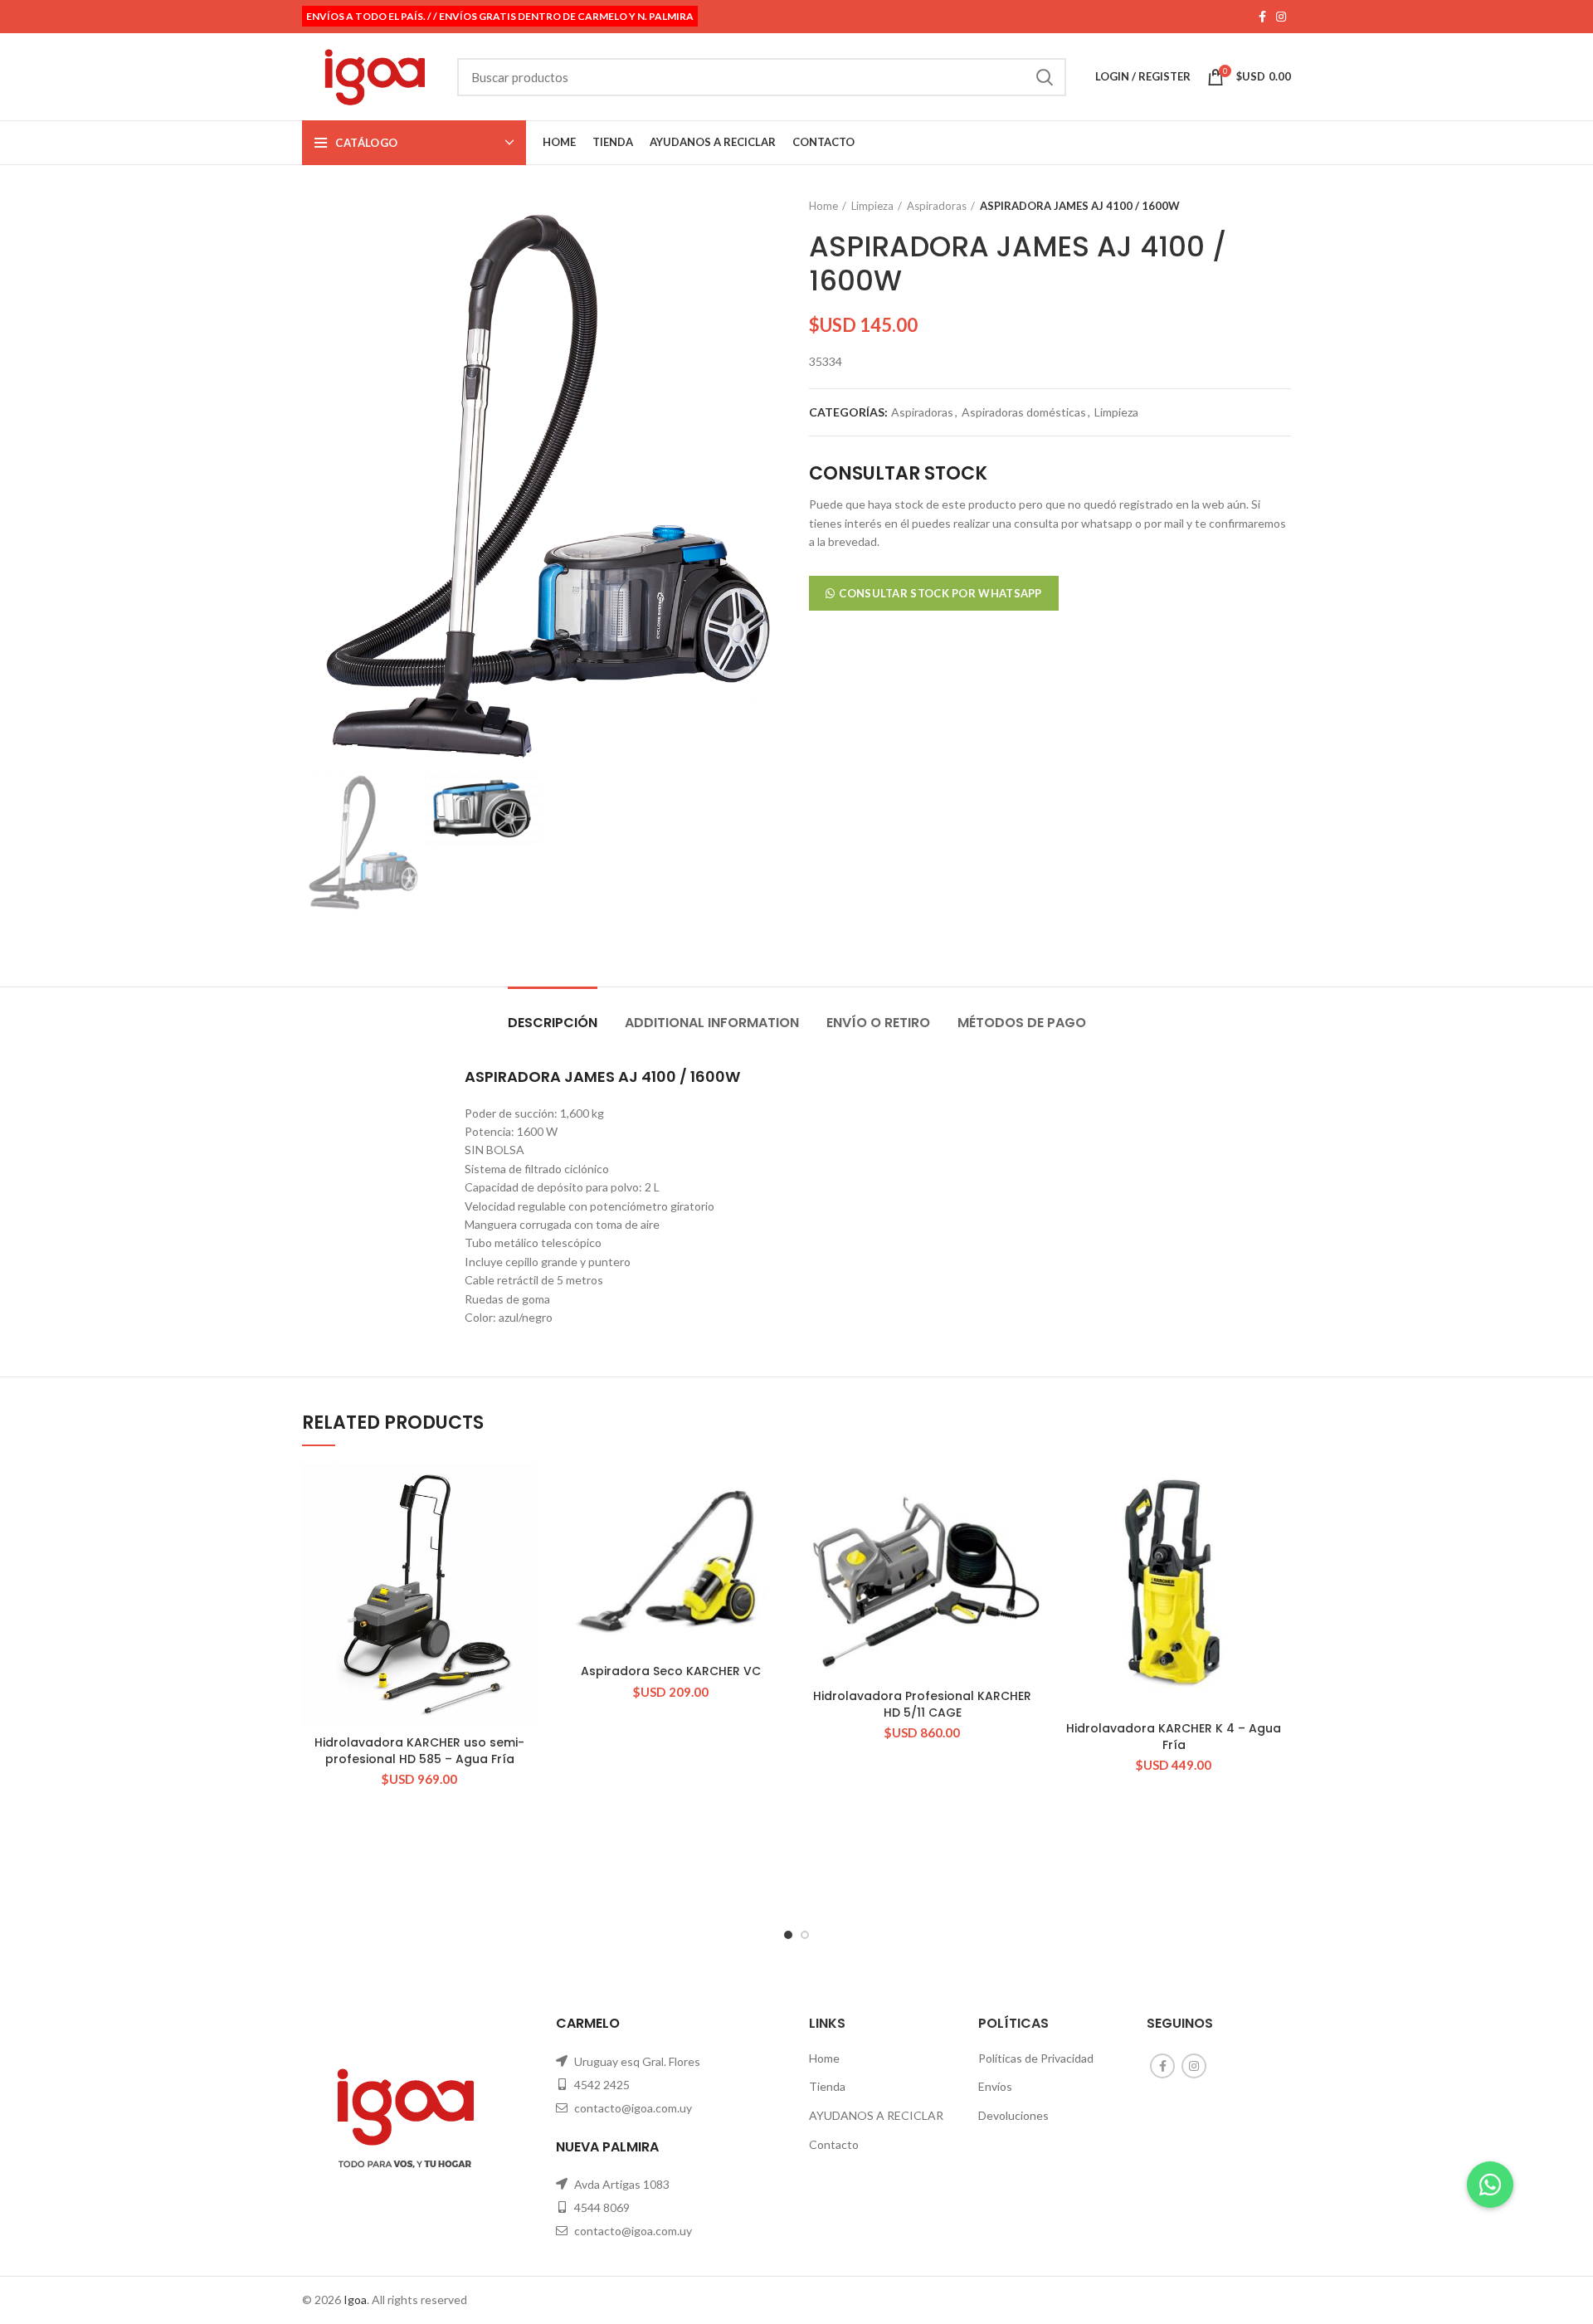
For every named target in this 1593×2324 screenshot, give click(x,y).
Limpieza (872, 206)
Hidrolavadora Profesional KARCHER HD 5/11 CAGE (922, 1704)
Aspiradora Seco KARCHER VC (671, 1671)
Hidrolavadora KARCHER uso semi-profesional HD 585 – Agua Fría (419, 1751)
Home (823, 206)
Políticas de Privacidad (1036, 2058)
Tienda (827, 2086)
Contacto (834, 2144)
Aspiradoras (937, 206)
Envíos (995, 2086)
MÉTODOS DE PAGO (1022, 1023)
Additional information (712, 1023)
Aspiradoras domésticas (1024, 412)
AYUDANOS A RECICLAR (876, 2115)
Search (1044, 77)
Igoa (355, 2300)
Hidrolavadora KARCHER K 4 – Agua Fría (1174, 1737)
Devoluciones (1013, 2115)
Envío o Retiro (878, 1023)
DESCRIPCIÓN (553, 1023)
